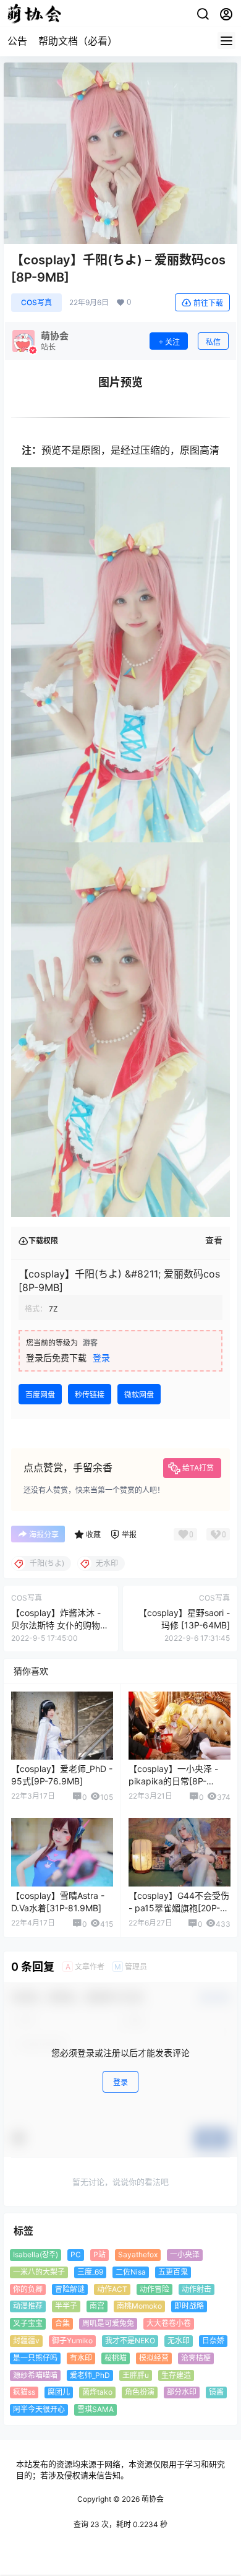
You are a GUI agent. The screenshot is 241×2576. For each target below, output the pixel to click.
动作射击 (197, 2289)
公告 (17, 41)
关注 (172, 342)
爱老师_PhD (90, 2375)
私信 (213, 342)
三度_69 (90, 2272)
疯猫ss (24, 2392)
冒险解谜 (70, 2289)
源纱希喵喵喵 (35, 2375)
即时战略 (189, 2306)
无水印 (179, 2340)
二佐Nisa (131, 2272)
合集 (62, 2323)
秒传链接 (90, 1395)
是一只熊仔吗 (35, 2358)
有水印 (81, 2358)
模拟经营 (154, 2358)
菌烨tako (97, 2392)
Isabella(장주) (36, 2254)
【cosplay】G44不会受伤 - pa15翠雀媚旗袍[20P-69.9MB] (179, 1908)
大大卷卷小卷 (169, 2323)
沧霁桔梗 (196, 2358)
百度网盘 (40, 1395)
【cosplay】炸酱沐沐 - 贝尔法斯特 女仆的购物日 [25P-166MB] (60, 1625)
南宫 (97, 2306)
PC (76, 2254)
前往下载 (208, 303)
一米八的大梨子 (39, 2272)
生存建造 (176, 2375)
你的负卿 (28, 2289)
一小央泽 (185, 2254)
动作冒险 (154, 2289)
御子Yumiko (72, 2340)
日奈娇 (213, 2340)
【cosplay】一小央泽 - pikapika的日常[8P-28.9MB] (173, 1781)
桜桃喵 (116, 2358)
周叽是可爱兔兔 (108, 2323)
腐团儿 (59, 2392)
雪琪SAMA (95, 2409)
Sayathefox (138, 2254)
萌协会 (152, 2499)
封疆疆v (26, 2340)
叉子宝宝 (28, 2323)
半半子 (66, 2306)
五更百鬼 (173, 2272)
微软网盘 (139, 1395)
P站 (99, 2254)
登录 (101, 1358)
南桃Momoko (139, 2306)
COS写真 (36, 302)
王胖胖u (136, 2375)
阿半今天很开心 (39, 2409)
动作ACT (112, 2289)
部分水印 (182, 2392)
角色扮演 (140, 2392)
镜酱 (216, 2392)
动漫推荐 (28, 2306)
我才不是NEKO (130, 2340)
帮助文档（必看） (78, 41)
